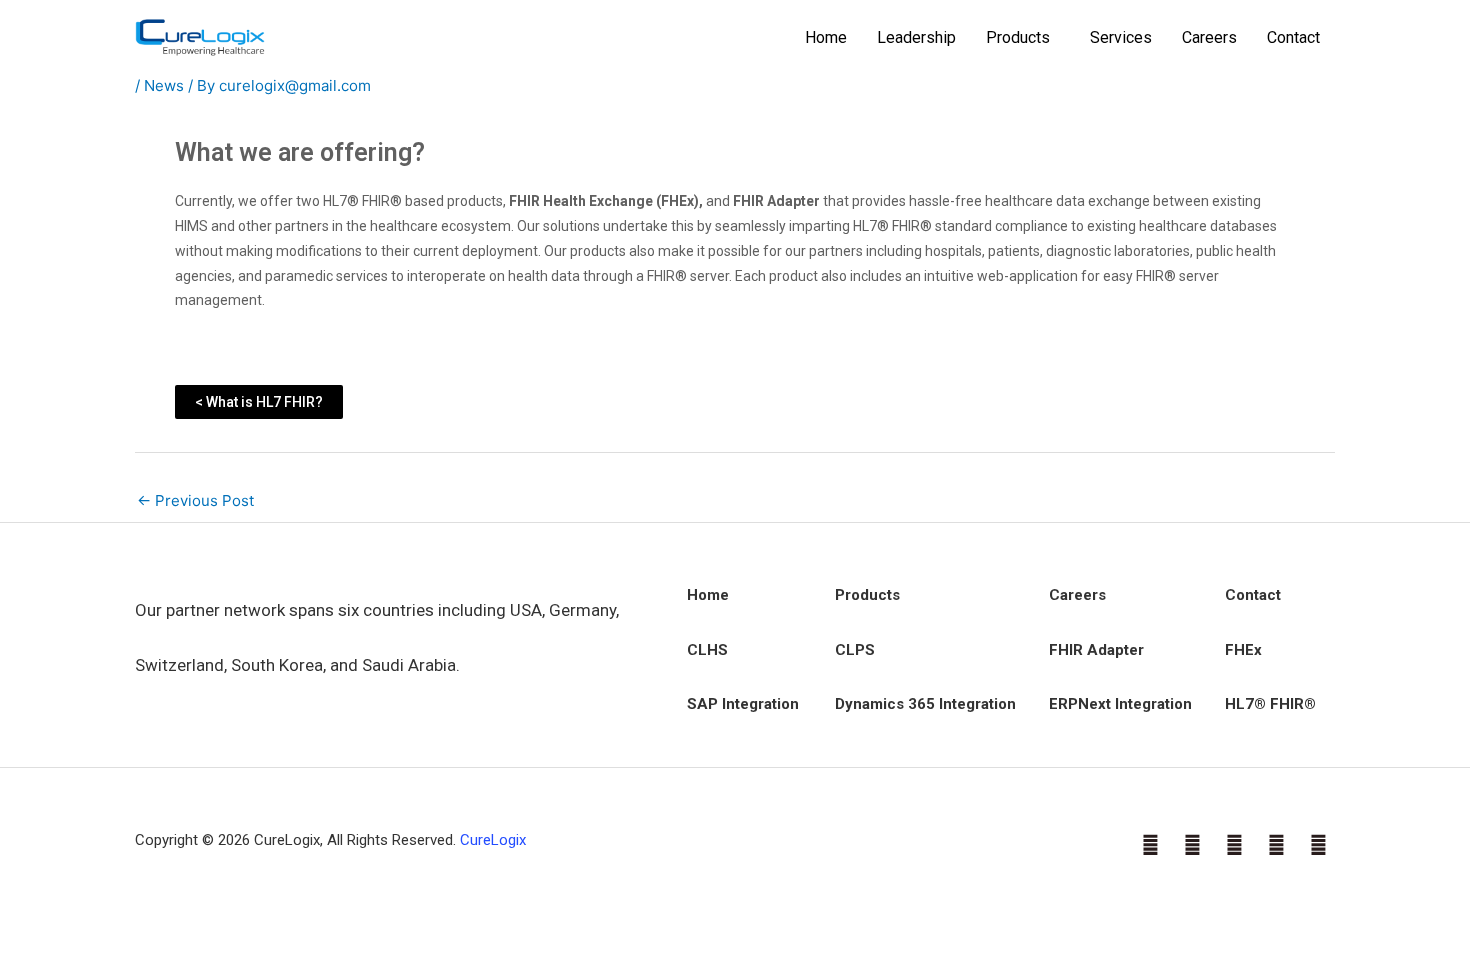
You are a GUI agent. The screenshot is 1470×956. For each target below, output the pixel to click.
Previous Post (195, 500)
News (164, 85)
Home (826, 37)
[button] (1023, 38)
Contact (1293, 37)
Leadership (916, 37)
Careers (1209, 37)
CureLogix (493, 840)
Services (1121, 37)
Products (1018, 37)
